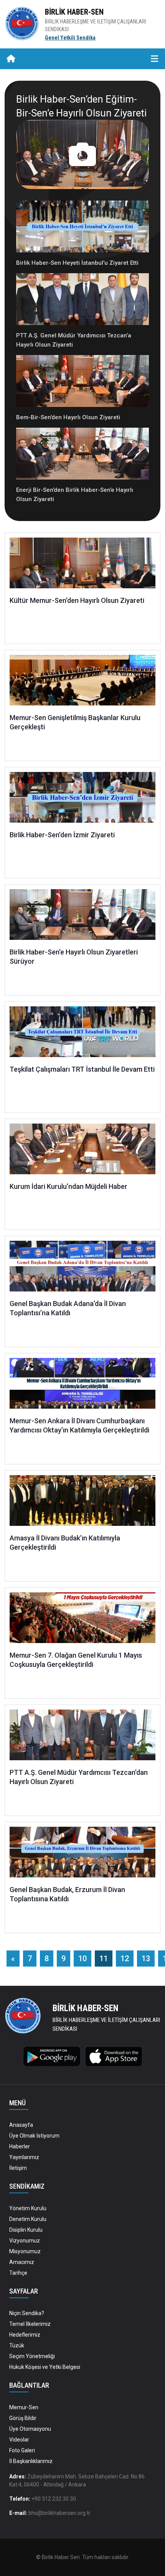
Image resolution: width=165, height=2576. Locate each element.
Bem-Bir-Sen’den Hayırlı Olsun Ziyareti (68, 417)
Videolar (19, 2440)
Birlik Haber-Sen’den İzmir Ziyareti (62, 835)
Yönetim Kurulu (28, 2208)
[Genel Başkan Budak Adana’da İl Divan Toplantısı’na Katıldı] (82, 1269)
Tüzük (17, 2345)
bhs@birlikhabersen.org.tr (59, 2513)
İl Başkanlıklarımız (31, 2461)
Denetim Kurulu (28, 2219)
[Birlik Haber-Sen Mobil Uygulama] (52, 2056)
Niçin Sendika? (27, 2313)
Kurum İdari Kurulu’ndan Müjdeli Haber (68, 1186)
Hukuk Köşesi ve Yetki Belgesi (45, 2367)
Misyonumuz (25, 2251)
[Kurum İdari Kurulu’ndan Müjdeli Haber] (82, 1152)
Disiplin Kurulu (26, 2230)
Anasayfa (21, 2125)
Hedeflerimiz (25, 2335)
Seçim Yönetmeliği (32, 2356)
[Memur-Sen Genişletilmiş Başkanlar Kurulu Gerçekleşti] (82, 683)
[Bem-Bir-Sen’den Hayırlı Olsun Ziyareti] (82, 383)
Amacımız (22, 2262)
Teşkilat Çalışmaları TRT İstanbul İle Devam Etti (82, 1069)
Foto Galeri (22, 2450)
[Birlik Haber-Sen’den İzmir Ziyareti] (82, 801)
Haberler (20, 2146)
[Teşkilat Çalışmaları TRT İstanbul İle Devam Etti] (82, 1035)
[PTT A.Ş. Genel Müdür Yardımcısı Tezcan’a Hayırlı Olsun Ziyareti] (82, 302)
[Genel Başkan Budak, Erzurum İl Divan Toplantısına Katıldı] (82, 1855)
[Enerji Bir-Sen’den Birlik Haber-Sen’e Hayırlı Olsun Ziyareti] (82, 456)
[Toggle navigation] (154, 59)
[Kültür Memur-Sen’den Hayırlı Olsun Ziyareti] (82, 566)
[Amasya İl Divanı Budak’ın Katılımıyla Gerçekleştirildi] (82, 1504)
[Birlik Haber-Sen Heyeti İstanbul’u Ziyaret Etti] (82, 229)
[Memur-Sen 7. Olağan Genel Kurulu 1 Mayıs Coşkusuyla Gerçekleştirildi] (82, 1621)
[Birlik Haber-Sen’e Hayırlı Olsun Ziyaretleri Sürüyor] (82, 918)
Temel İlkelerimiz (30, 2324)
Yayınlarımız (24, 2157)
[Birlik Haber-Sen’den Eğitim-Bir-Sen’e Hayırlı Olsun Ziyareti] (82, 154)
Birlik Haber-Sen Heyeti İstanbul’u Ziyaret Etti (77, 263)
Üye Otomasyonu (30, 2429)
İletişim (18, 2168)
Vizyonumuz (25, 2241)
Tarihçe (18, 2273)
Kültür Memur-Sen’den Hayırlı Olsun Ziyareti (77, 600)
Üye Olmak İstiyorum (34, 2136)
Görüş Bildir (23, 2418)
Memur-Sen (24, 2407)
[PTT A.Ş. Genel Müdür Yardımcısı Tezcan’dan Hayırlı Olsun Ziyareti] (82, 1738)
